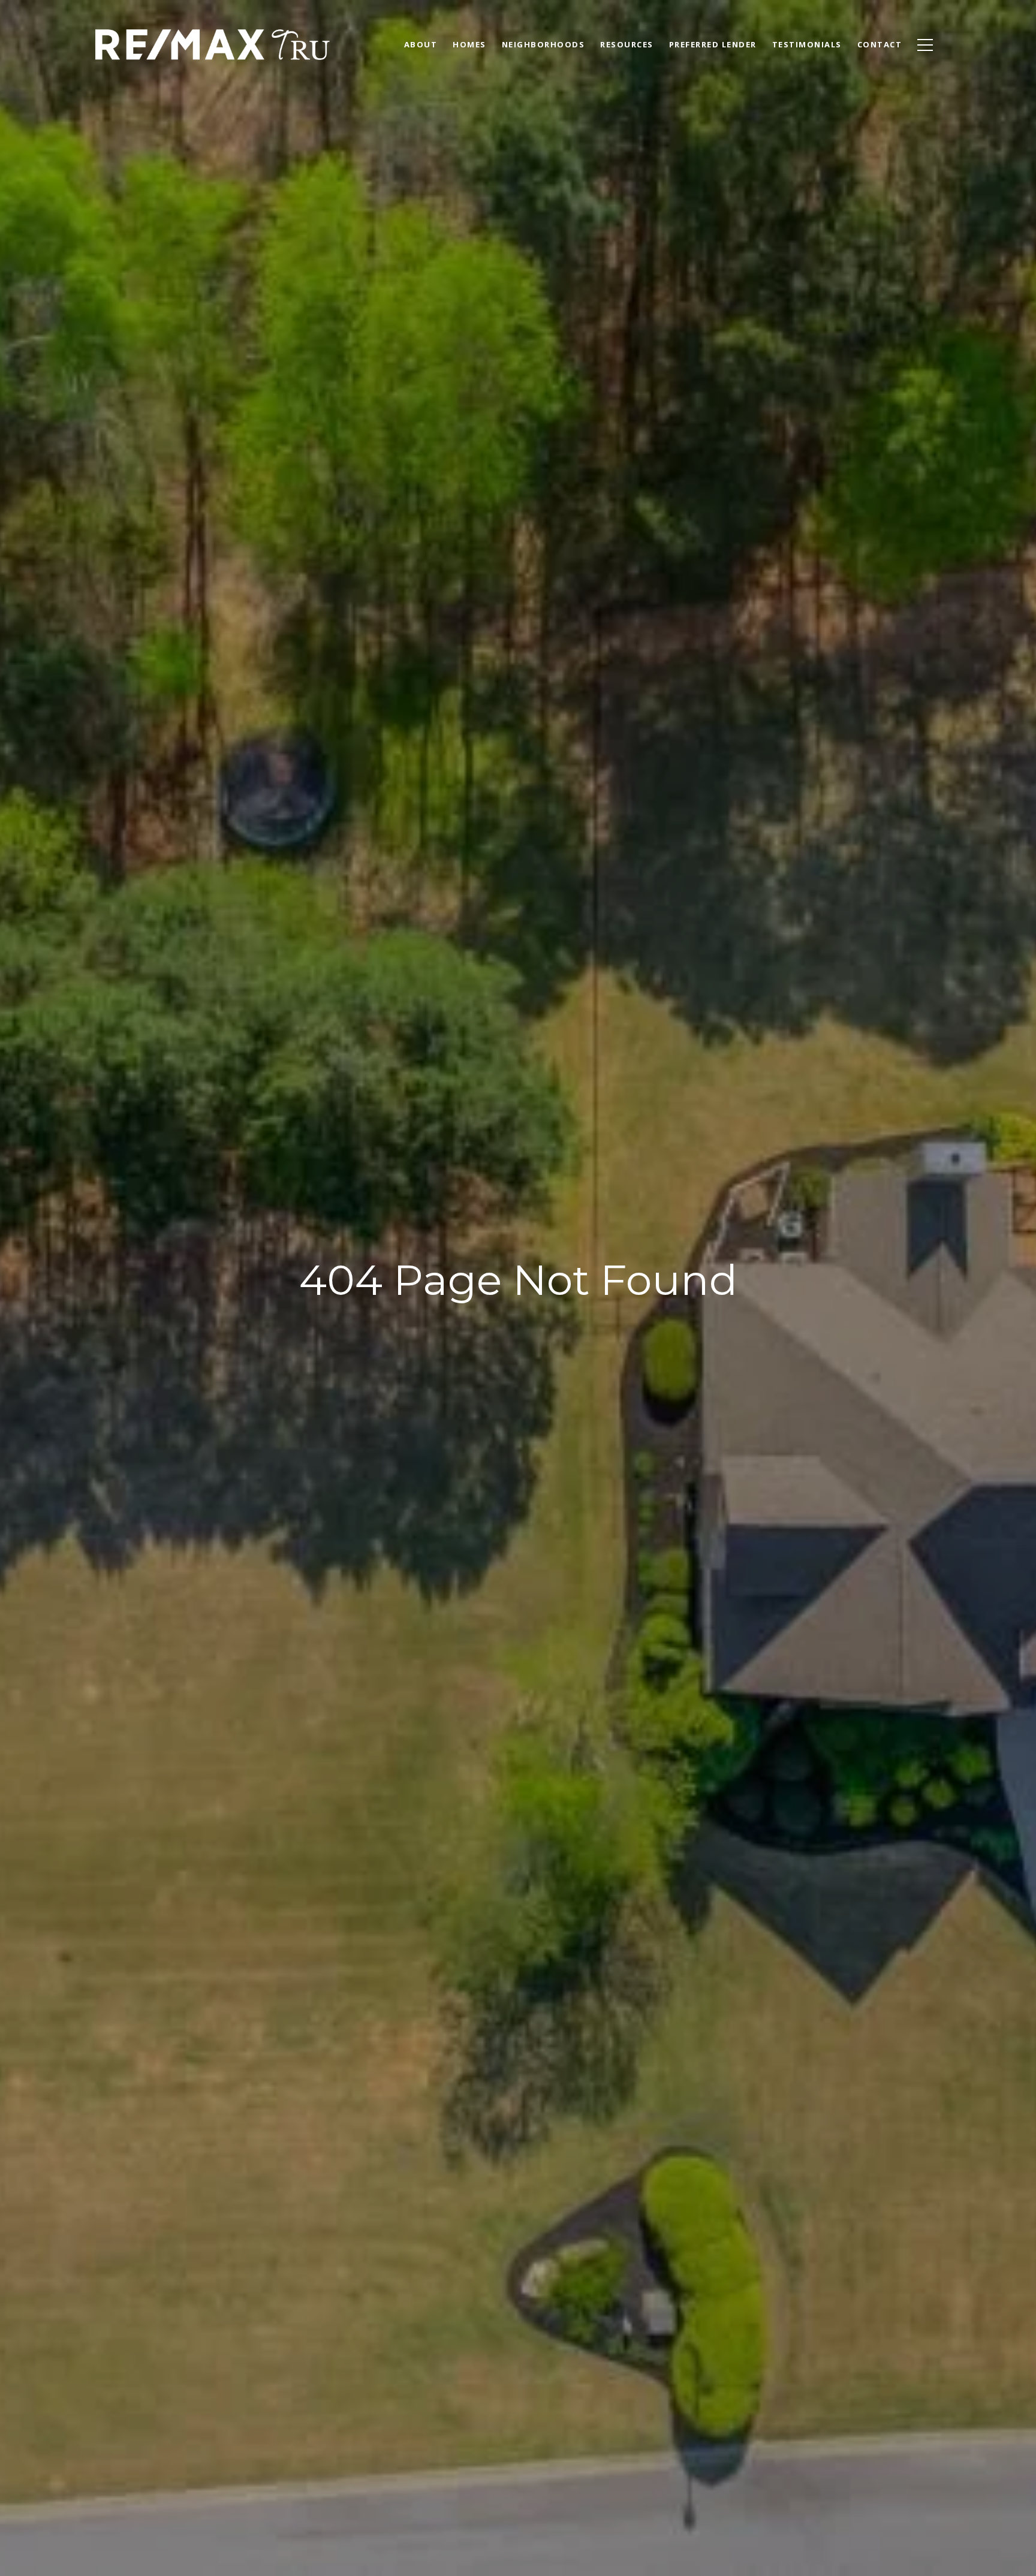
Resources (627, 44)
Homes (469, 44)
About (421, 44)
